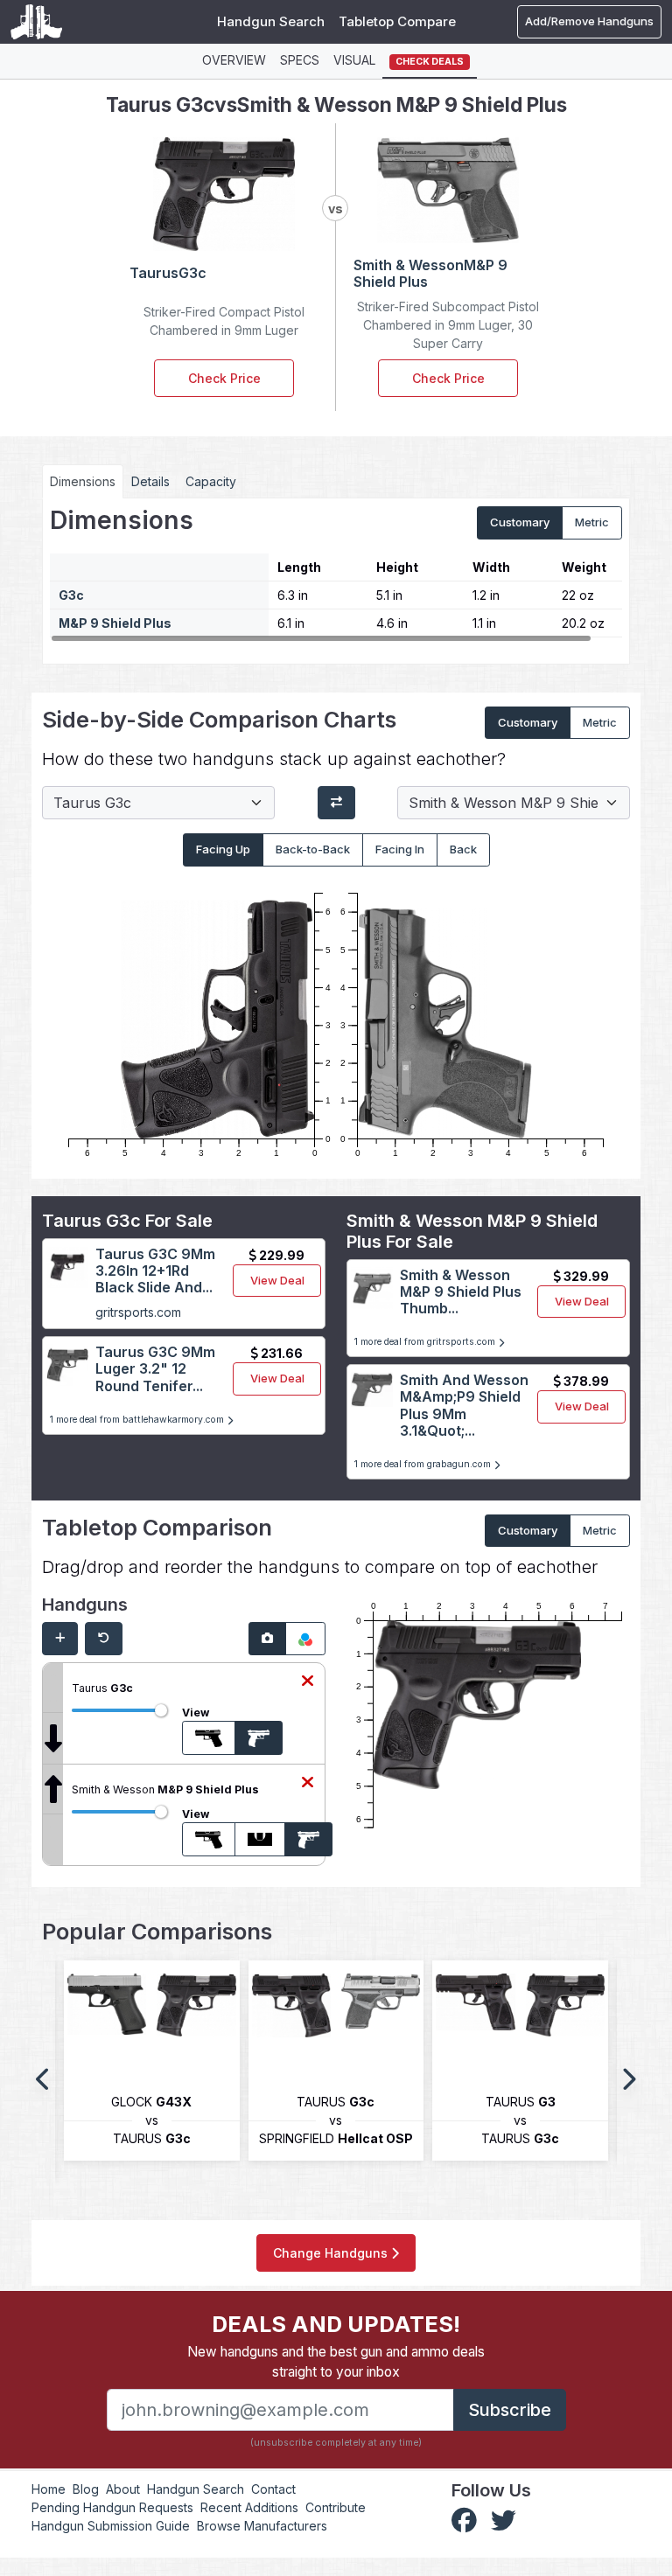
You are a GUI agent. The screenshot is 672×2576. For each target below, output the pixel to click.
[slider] (161, 1710)
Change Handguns (332, 2253)
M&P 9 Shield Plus (115, 623)
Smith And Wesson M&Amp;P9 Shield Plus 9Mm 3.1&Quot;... (464, 1405)
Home (49, 2489)
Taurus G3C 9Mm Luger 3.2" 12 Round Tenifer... (155, 1368)
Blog (86, 2489)
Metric (592, 522)
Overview (234, 60)
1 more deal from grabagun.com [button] (424, 1464)
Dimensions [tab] (83, 481)
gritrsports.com (138, 1312)
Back (463, 849)
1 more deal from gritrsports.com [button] (426, 1342)
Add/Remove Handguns (589, 21)
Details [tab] (150, 481)
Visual (354, 60)
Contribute (336, 2507)
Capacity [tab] (211, 481)
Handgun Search (271, 21)
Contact (273, 2489)
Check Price (224, 378)
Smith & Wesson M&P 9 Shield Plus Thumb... (461, 1291)
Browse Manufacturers (262, 2526)
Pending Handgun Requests (112, 2507)
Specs (300, 60)
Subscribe (510, 2410)
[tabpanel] (336, 574)
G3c (71, 595)
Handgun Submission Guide (111, 2526)
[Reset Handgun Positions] (104, 1639)
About (123, 2489)
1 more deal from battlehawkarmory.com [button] (138, 1420)
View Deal (277, 1280)
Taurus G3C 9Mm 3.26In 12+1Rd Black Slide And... (155, 1271)
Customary (520, 522)
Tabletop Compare (397, 21)
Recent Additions (249, 2507)
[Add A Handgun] (60, 1639)
